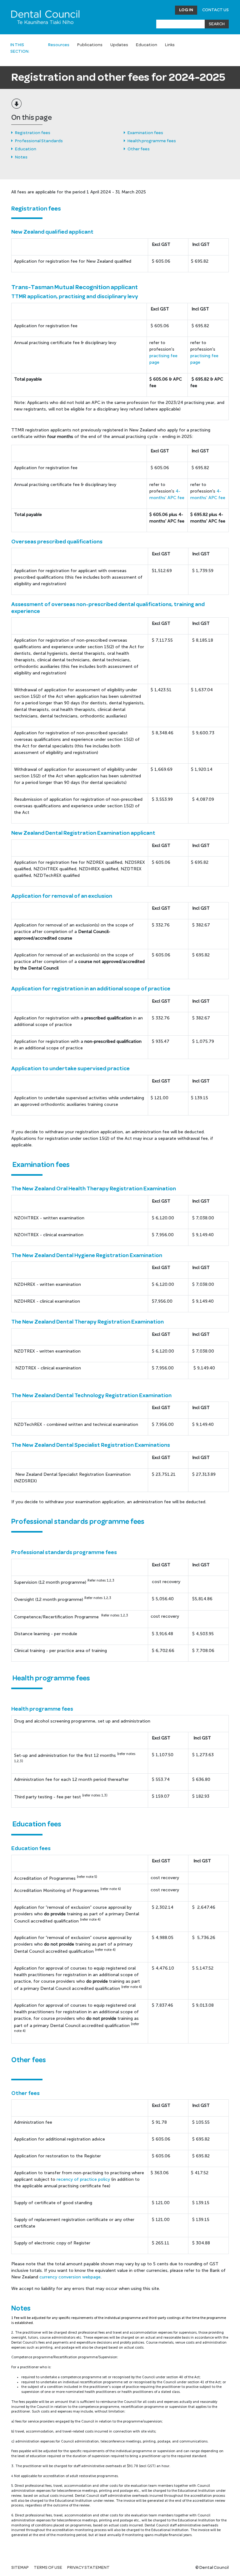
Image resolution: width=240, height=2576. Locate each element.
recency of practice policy (83, 2179)
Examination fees (145, 133)
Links (170, 45)
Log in (186, 10)
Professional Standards (39, 141)
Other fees (139, 149)
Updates (119, 45)
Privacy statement (88, 2568)
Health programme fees (152, 141)
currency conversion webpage (70, 2277)
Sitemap (20, 2568)
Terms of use (48, 2568)
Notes (21, 157)
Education (147, 45)
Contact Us (215, 10)
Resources (59, 45)
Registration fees (33, 133)
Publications (90, 45)
